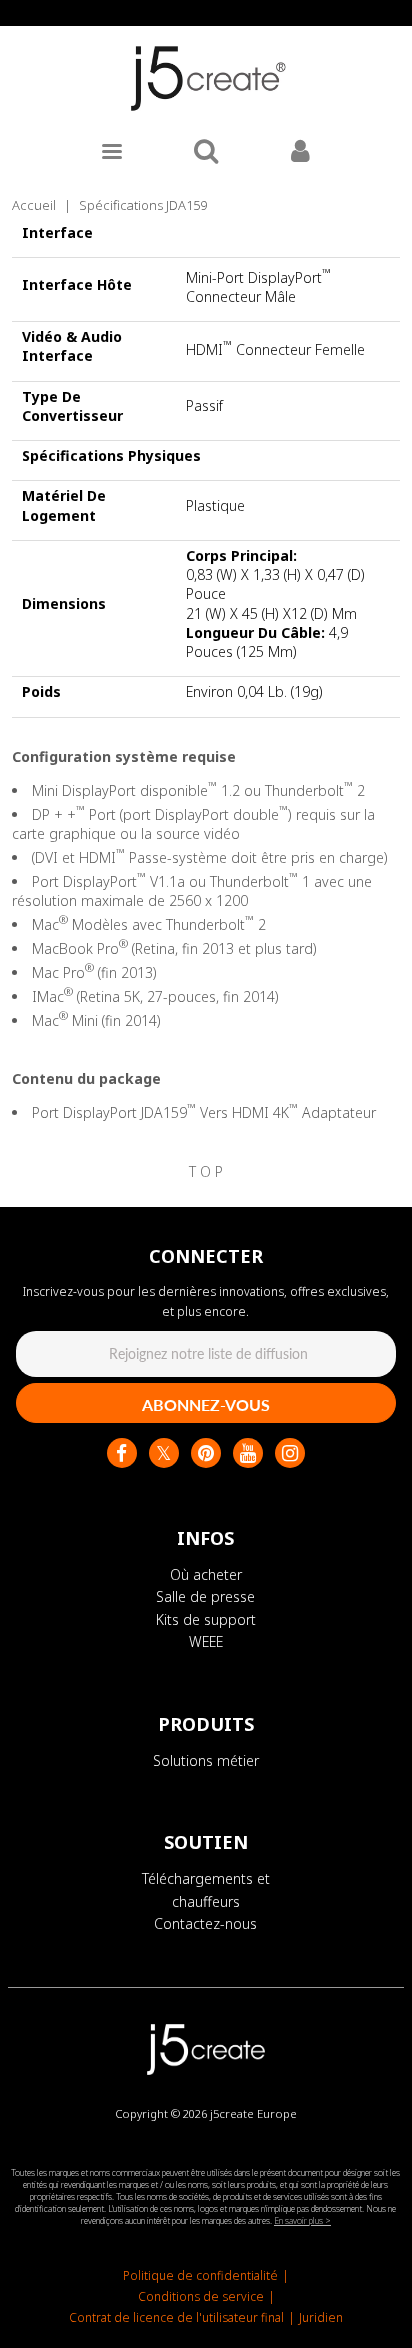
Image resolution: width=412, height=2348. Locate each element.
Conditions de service (201, 2296)
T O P (206, 1171)
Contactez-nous (205, 1923)
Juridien (321, 2317)
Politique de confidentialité (200, 2275)
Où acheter (206, 1574)
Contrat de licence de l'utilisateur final (176, 2317)
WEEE (206, 1641)
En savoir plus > (302, 2220)
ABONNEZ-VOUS (206, 1404)
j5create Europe (253, 2113)
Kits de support (206, 1619)
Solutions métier (206, 1760)
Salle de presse (205, 1596)
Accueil (34, 205)
